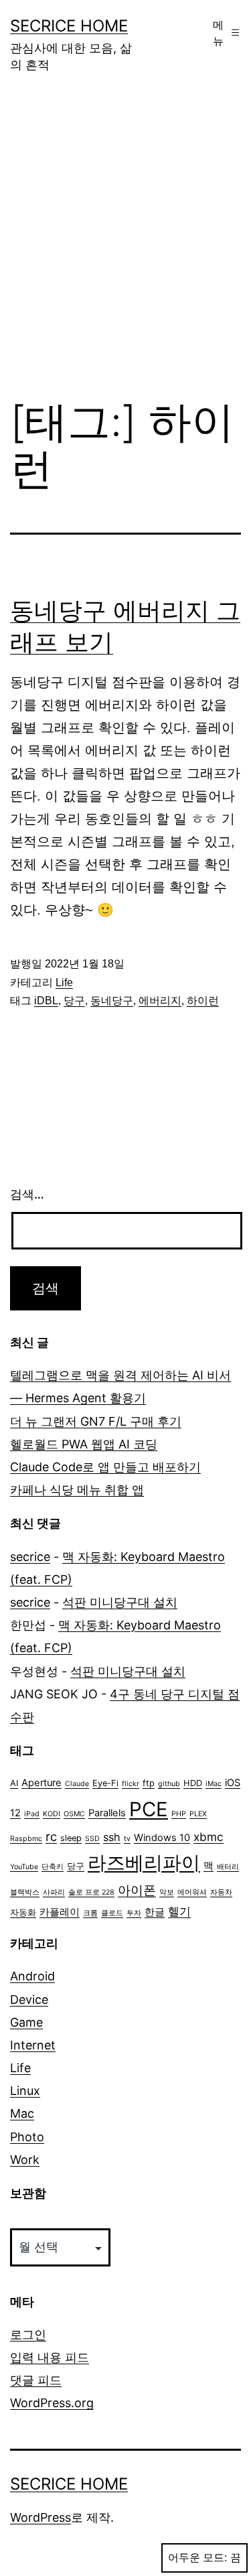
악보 (167, 1892)
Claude (77, 1784)
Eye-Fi (105, 1783)
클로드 (112, 1913)
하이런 (203, 1001)
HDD (193, 1783)
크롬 (90, 1913)
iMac (214, 1784)
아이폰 (137, 1890)
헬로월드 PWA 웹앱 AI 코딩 (84, 1444)
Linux (25, 2091)
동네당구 (112, 1001)
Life (64, 982)
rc (51, 1836)
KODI (52, 1814)
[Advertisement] (125, 246)
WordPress (40, 2517)
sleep (71, 1838)
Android (32, 1976)
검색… (27, 1194)
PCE (149, 1809)
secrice (30, 1557)
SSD (92, 1839)
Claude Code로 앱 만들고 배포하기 (105, 1467)
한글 (155, 1912)
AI (14, 1783)
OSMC (74, 1814)
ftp (149, 1783)
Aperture (41, 1783)
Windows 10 (162, 1838)
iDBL (46, 1001)
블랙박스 (25, 1892)
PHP (179, 1814)
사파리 (54, 1892)
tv (127, 1839)
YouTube (24, 1867)
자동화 (23, 1912)
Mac (22, 2113)
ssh (112, 1837)
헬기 (179, 1911)
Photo (27, 2137)
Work (25, 2160)
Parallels (107, 1813)
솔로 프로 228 (91, 1892)
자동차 (221, 1892)
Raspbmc (26, 1839)
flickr (131, 1784)
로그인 (28, 2334)
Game (26, 2022)
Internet (33, 2045)
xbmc (208, 1837)
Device (29, 1999)
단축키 (53, 1867)
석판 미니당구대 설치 (120, 1602)
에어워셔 (192, 1892)
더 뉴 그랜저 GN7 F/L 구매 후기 (96, 1421)
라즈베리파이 (144, 1862)
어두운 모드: (197, 2558)
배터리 (228, 1867)
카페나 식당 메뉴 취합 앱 (77, 1490)
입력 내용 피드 (50, 2357)
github (169, 1784)
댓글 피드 (36, 2380)
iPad (32, 1814)
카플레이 (60, 1912)
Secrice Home (69, 26)
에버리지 (160, 1001)
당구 (74, 1001)
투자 (134, 1913)
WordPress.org (52, 2403)
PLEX (198, 1814)
